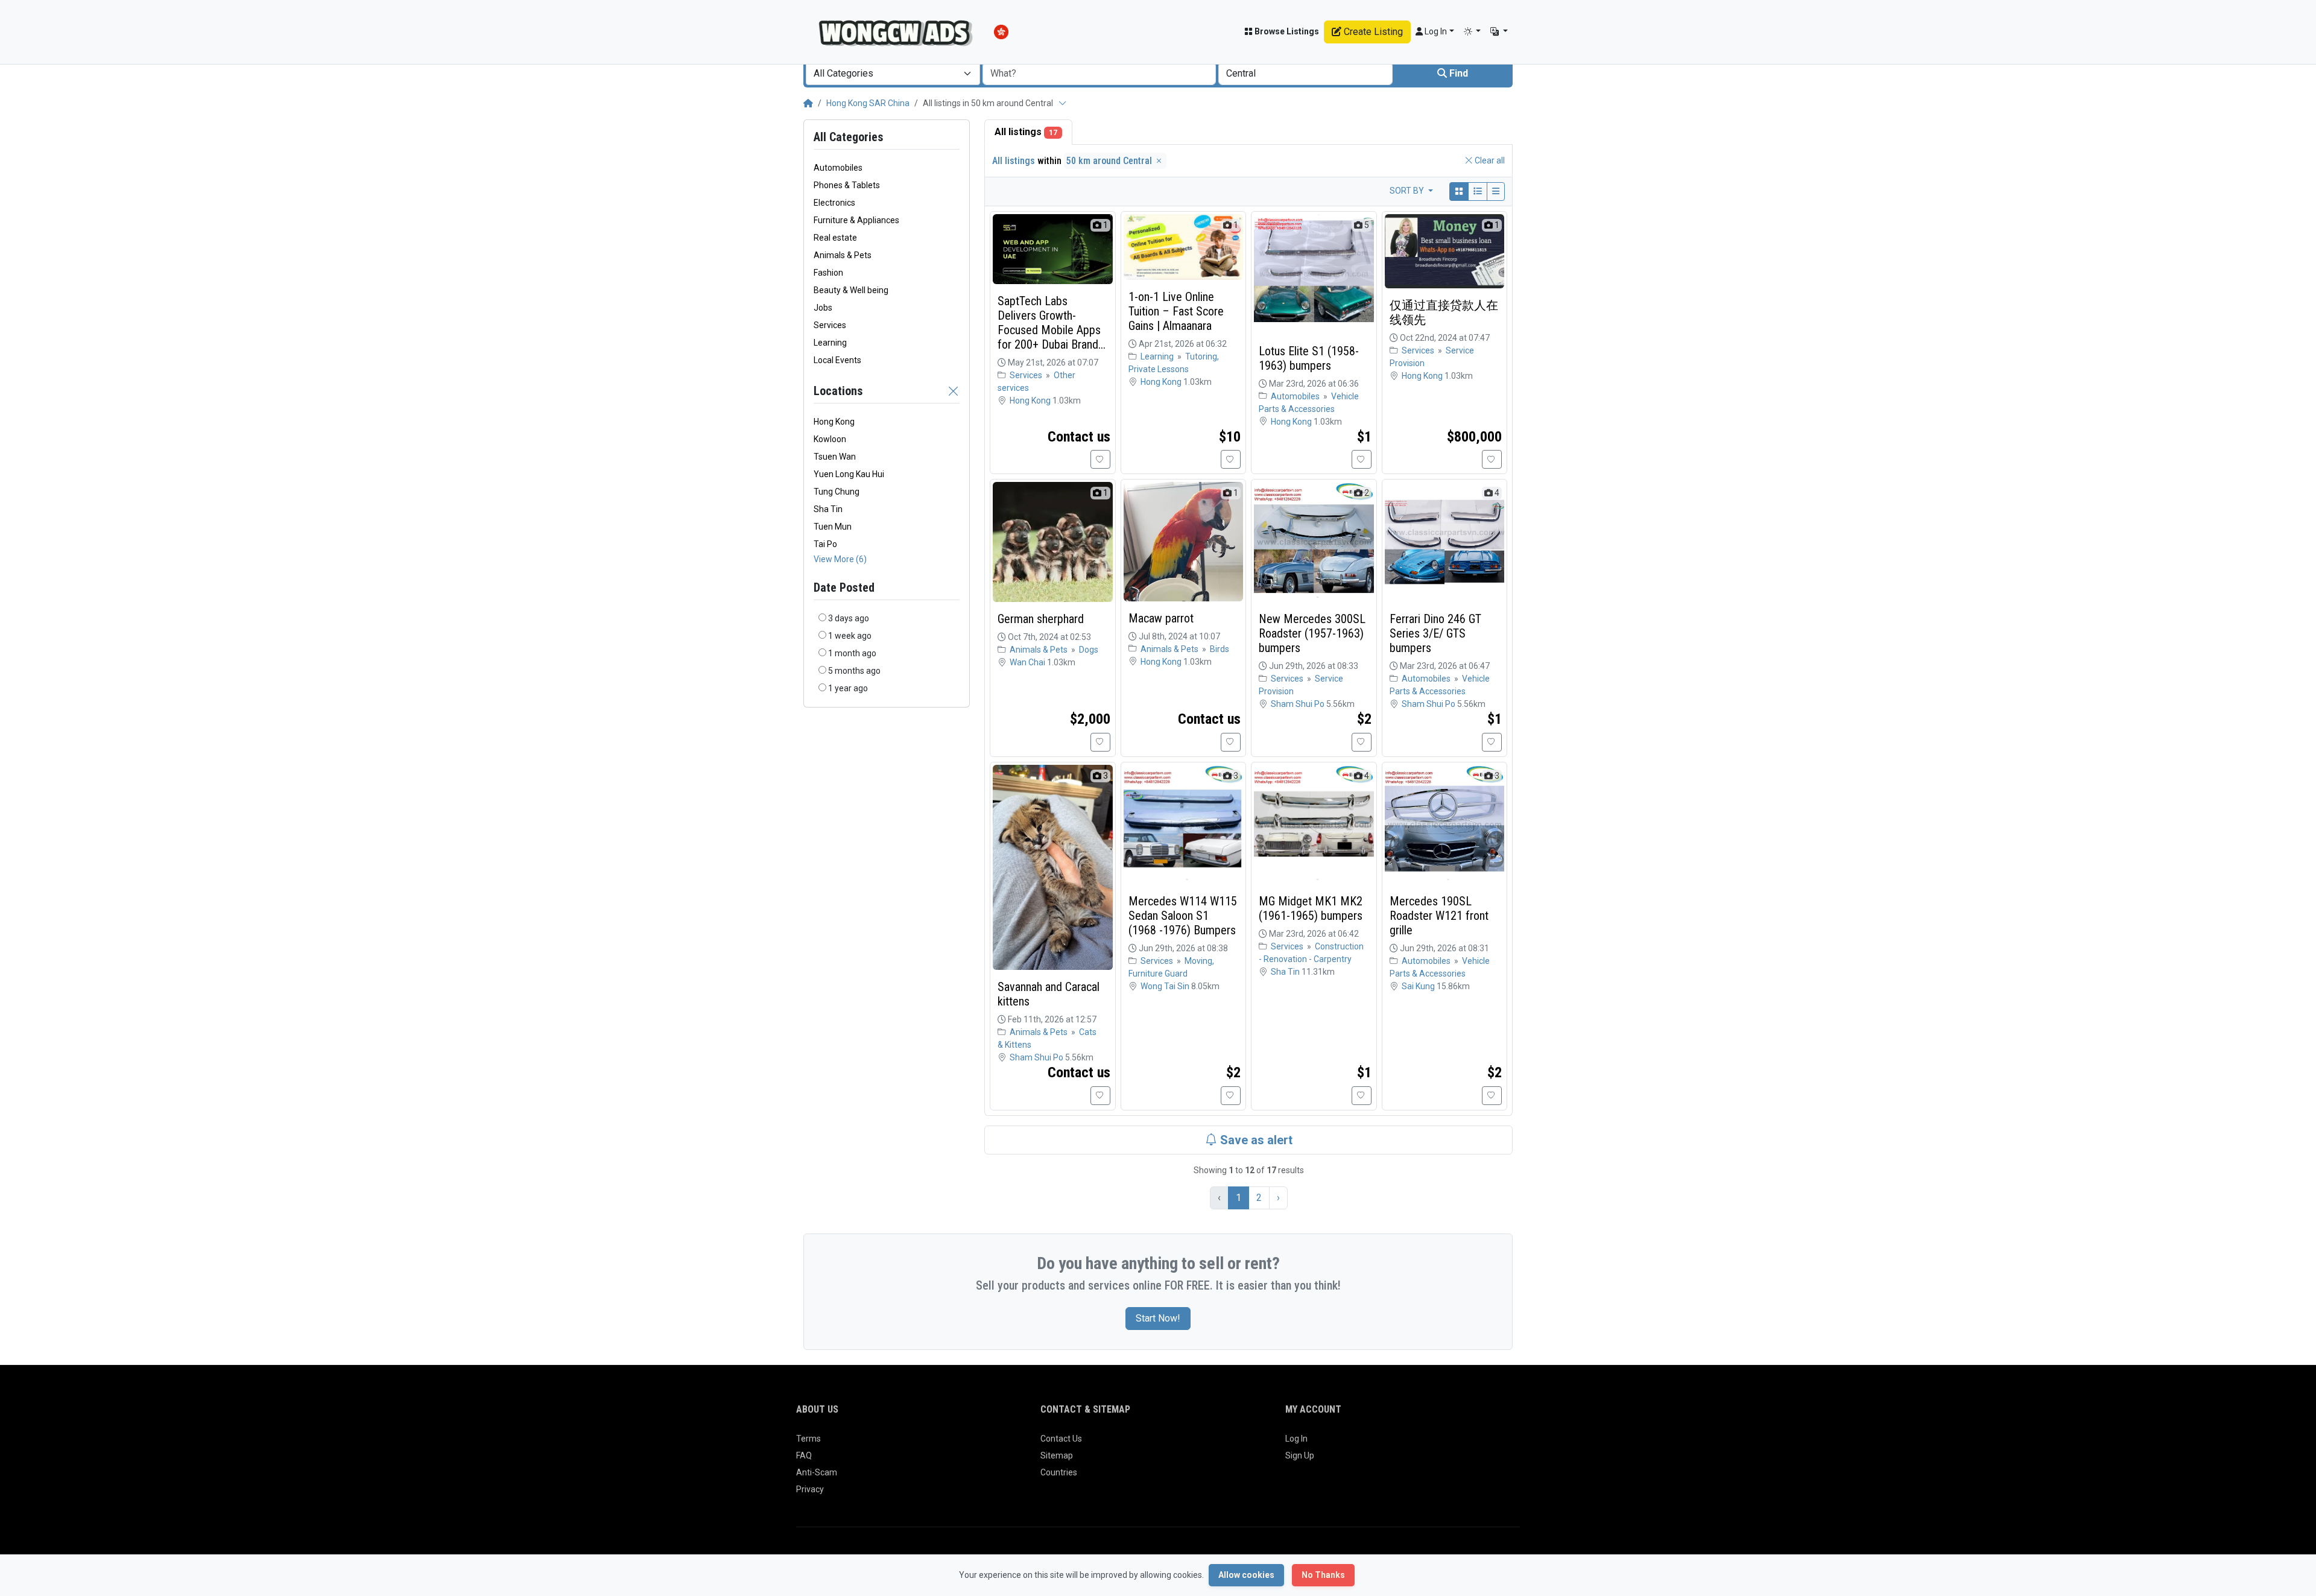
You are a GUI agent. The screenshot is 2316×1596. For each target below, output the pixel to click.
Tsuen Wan (835, 457)
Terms (808, 1439)
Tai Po (825, 544)
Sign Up (1300, 1455)
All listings (1026, 132)
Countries (1059, 1472)
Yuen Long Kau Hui (849, 474)
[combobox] (893, 74)
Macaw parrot (1161, 618)
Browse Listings (1286, 31)
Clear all (1489, 160)
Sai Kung (1419, 986)
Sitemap (1057, 1455)
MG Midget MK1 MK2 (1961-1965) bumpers (1311, 908)
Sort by (1408, 191)
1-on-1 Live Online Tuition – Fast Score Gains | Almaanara (1176, 311)
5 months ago (854, 671)
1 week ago (850, 636)
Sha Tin (828, 509)
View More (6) (840, 559)
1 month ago (852, 653)
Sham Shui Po (1299, 704)
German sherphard (1041, 619)
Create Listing (1372, 32)
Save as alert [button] (1255, 1140)
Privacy (810, 1489)
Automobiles (1296, 396)
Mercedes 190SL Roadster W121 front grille (1439, 916)
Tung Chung (837, 492)
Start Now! (1158, 1318)
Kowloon (830, 439)
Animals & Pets (1039, 650)
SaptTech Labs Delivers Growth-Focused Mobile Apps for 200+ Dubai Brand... (1052, 323)
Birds (1220, 649)
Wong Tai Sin (1166, 986)
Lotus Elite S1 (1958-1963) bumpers (1309, 358)
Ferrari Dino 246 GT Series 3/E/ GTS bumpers (1435, 633)
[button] (1473, 32)
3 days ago (849, 618)
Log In (1296, 1439)
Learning (1158, 356)
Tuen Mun (833, 527)
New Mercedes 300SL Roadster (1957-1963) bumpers (1312, 633)
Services (1027, 375)
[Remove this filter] (954, 391)
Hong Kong (834, 422)
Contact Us (1061, 1439)
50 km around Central (1110, 161)
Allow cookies (1246, 1575)
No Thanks (1323, 1575)
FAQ (804, 1455)
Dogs (1089, 650)
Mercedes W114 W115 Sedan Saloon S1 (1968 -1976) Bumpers (1183, 916)
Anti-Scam (817, 1472)
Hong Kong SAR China (868, 103)
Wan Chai (1028, 662)
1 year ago (848, 688)
